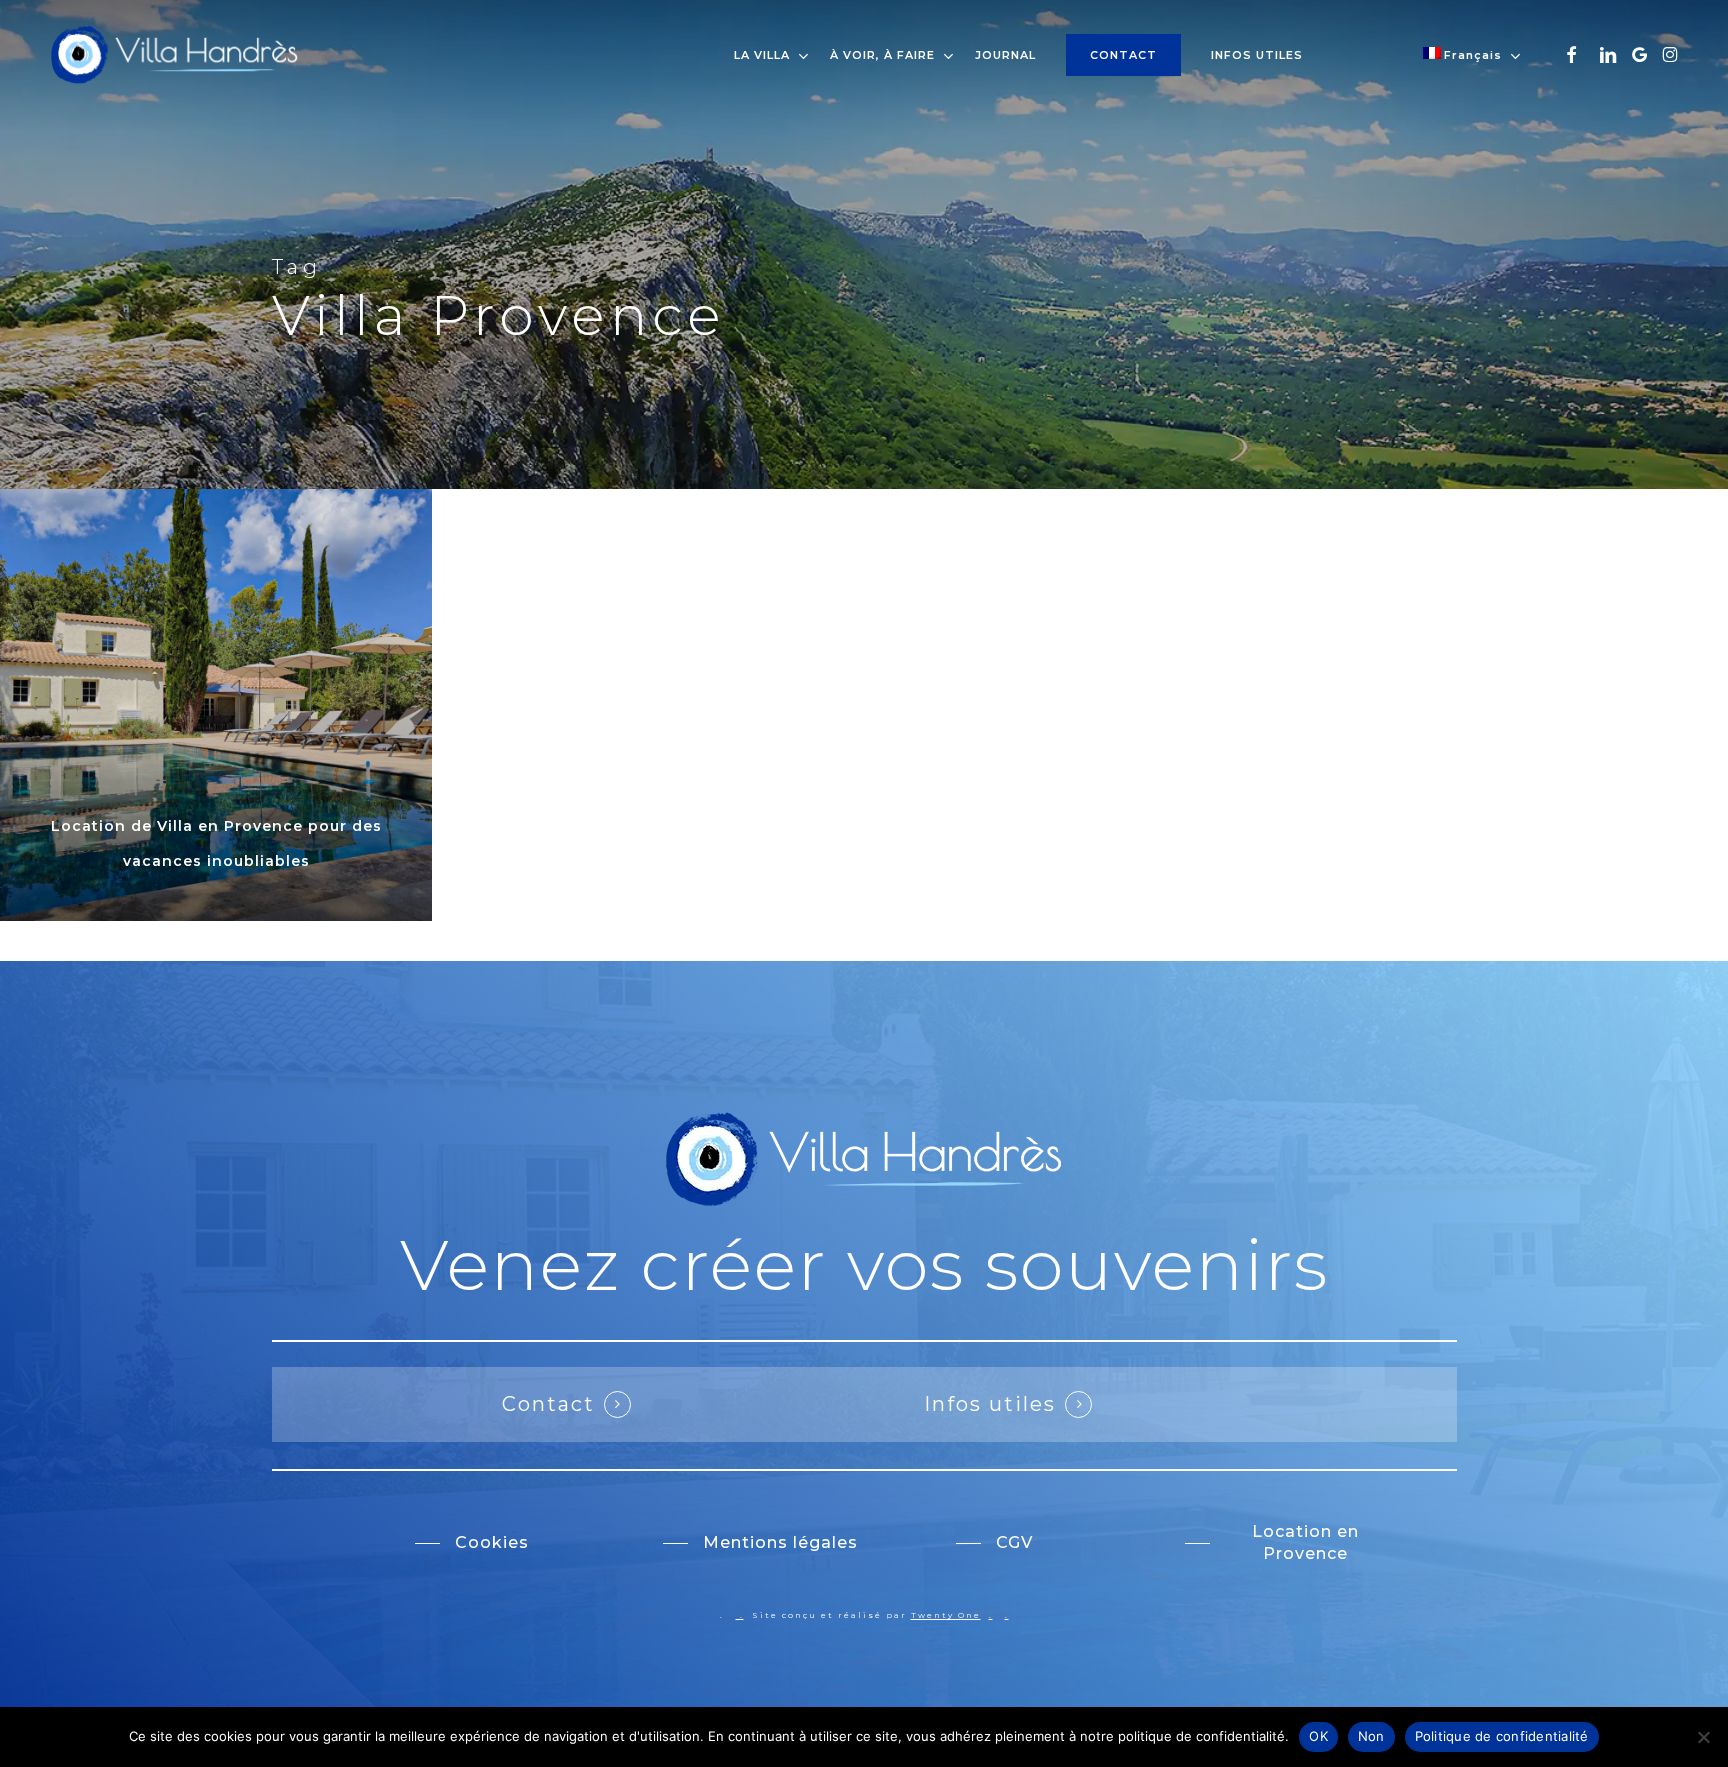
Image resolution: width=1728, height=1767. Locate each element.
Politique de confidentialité (1502, 1736)
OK (1318, 1736)
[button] (472, 1543)
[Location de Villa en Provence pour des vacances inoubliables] (216, 705)
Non (1371, 1736)
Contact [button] (548, 1404)
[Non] (1703, 1737)
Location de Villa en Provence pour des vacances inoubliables (216, 843)
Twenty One (946, 1615)
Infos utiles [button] (990, 1404)
